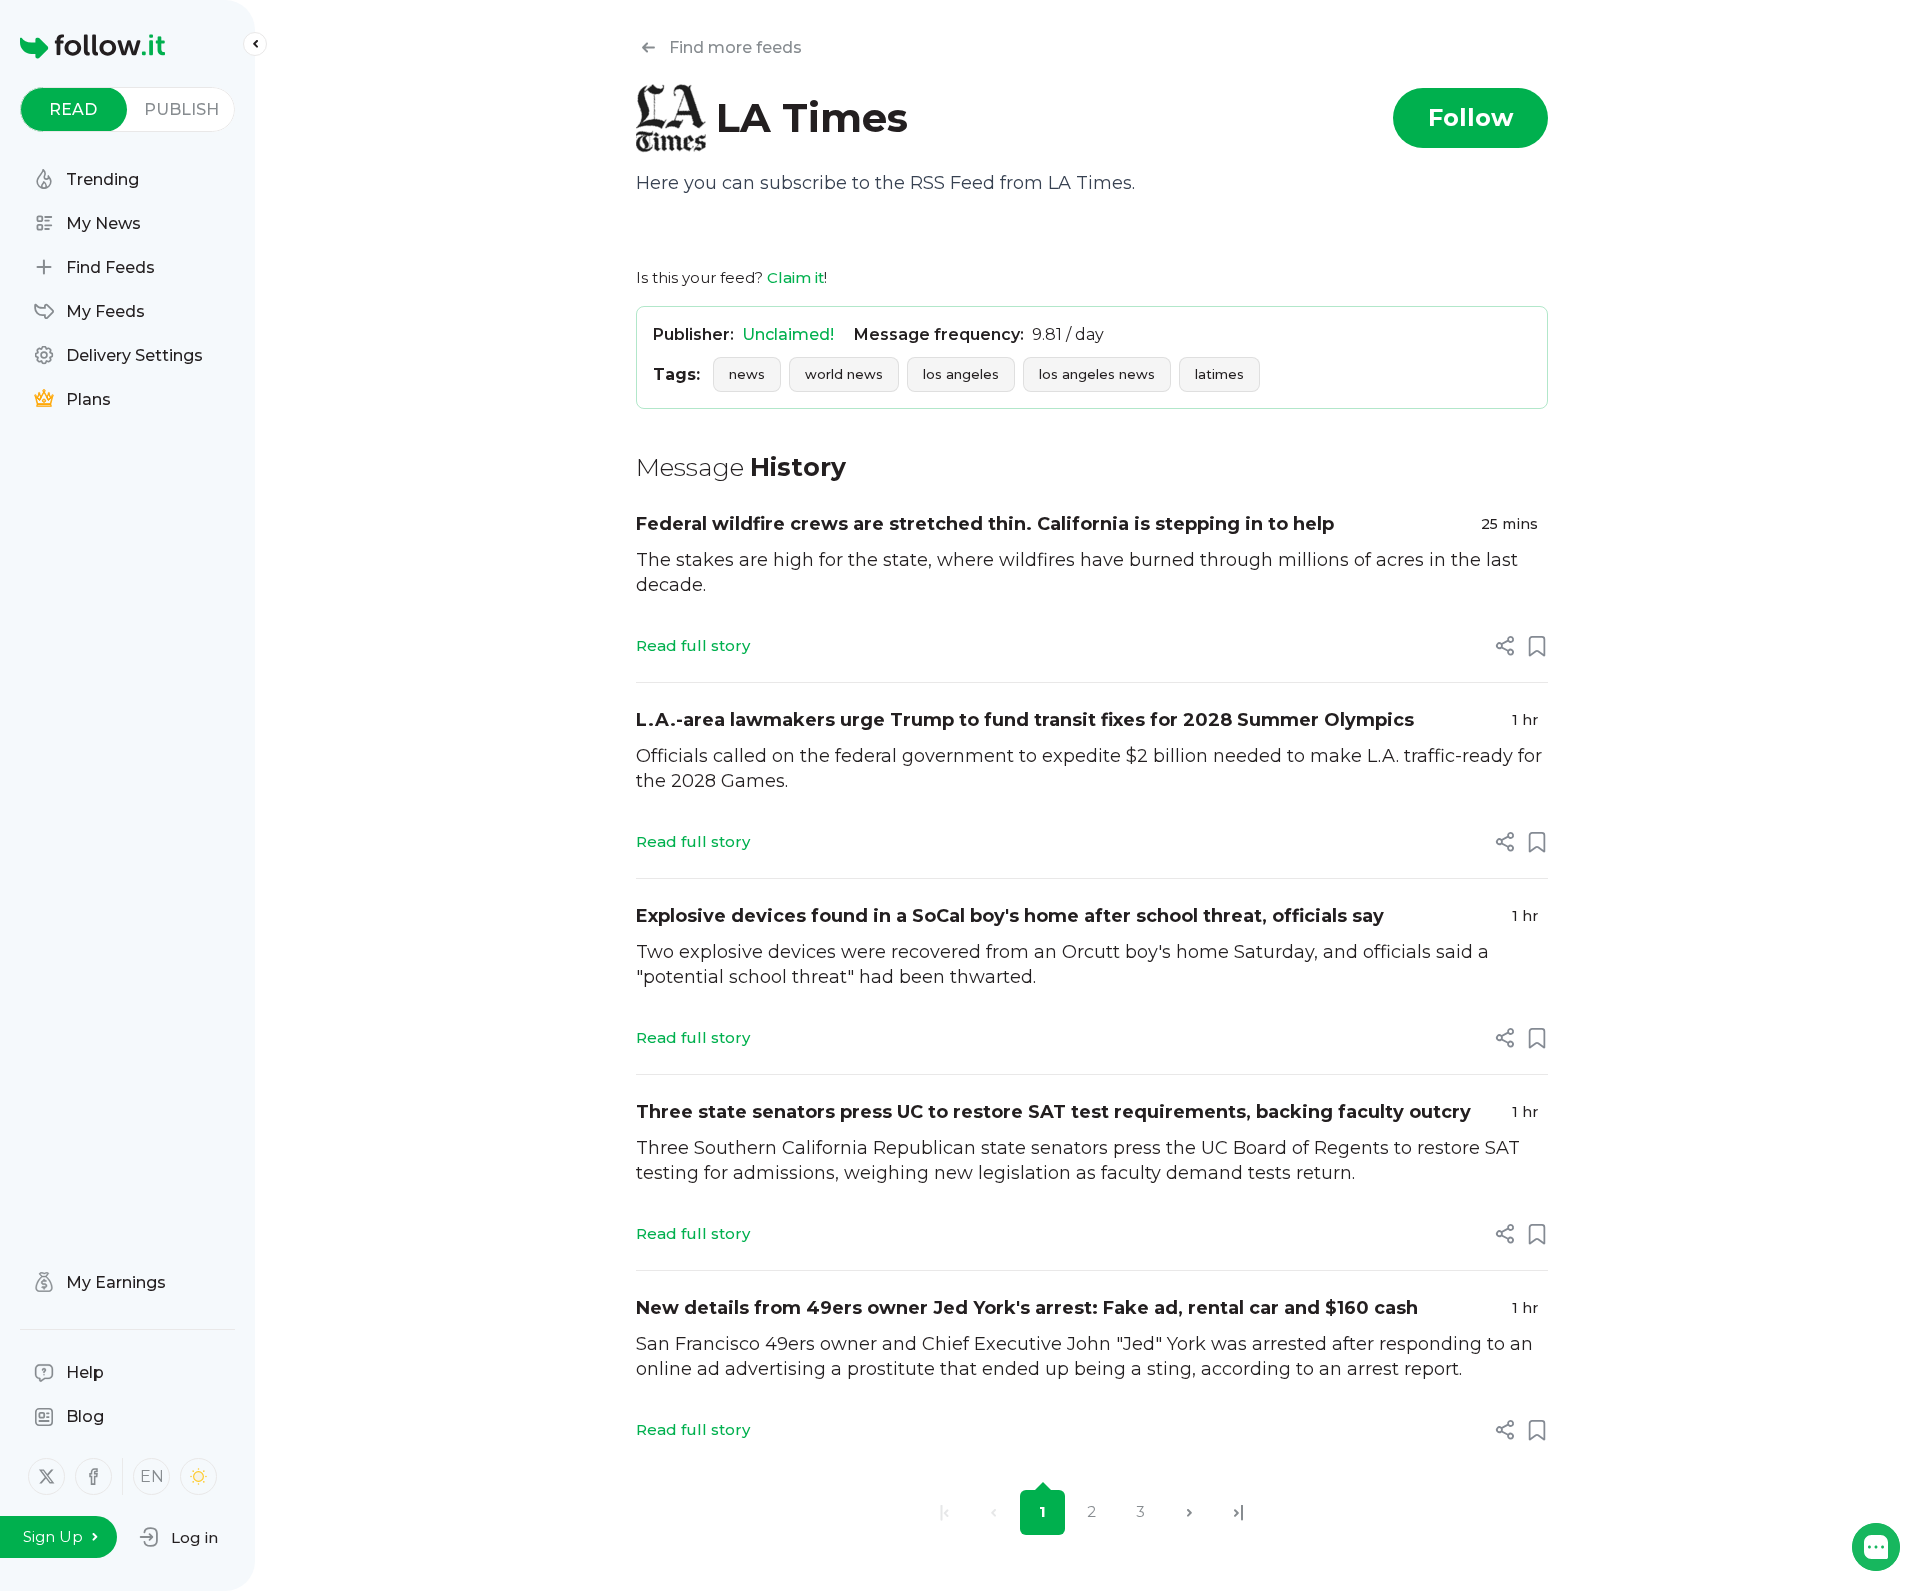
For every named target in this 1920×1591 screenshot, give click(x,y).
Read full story (693, 645)
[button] (178, 1537)
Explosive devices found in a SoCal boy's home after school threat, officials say (1010, 916)
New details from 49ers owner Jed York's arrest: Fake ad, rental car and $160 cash (1027, 1308)
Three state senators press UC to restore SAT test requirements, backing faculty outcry (1053, 1112)
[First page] (944, 1512)
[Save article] (1537, 646)
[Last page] (1238, 1512)
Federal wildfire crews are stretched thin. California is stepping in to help (985, 524)
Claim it (795, 277)
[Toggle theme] (198, 1476)
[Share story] (1505, 646)
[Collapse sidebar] (255, 44)
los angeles (961, 374)
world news (844, 374)
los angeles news (1097, 374)
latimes (1219, 374)
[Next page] (1189, 1512)
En (152, 1476)
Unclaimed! (788, 334)
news (747, 374)
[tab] (73, 109)
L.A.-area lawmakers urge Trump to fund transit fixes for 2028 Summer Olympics (1025, 720)
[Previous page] (993, 1512)
